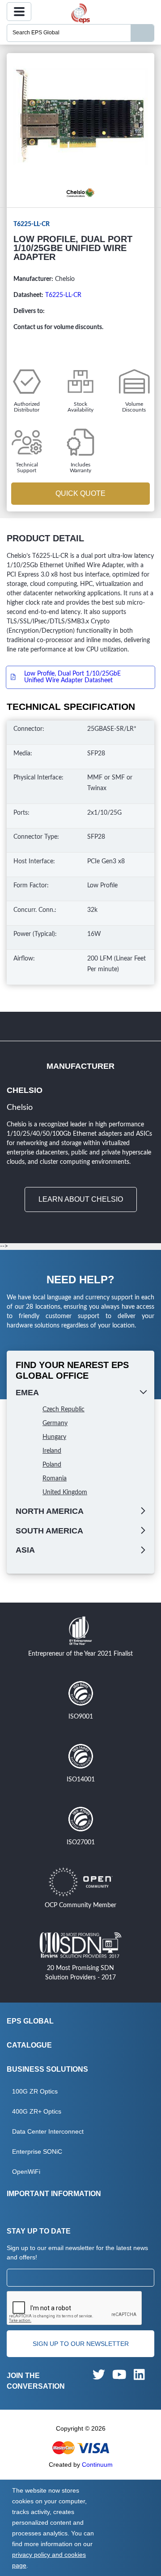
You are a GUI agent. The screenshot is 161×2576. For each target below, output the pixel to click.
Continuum (97, 2465)
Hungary (54, 1437)
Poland (52, 1465)
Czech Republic (64, 1410)
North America (50, 1511)
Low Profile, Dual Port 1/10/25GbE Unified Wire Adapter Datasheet (72, 677)
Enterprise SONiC (37, 2151)
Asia (25, 1550)
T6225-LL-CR (63, 295)
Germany (55, 1423)
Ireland (52, 1451)
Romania (55, 1479)
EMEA (27, 1393)
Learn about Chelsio (81, 1199)
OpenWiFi (26, 2172)
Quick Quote (80, 493)
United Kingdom (65, 1492)
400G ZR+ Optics (37, 2111)
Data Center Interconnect (48, 2131)
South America (49, 1531)
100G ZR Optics (35, 2091)
